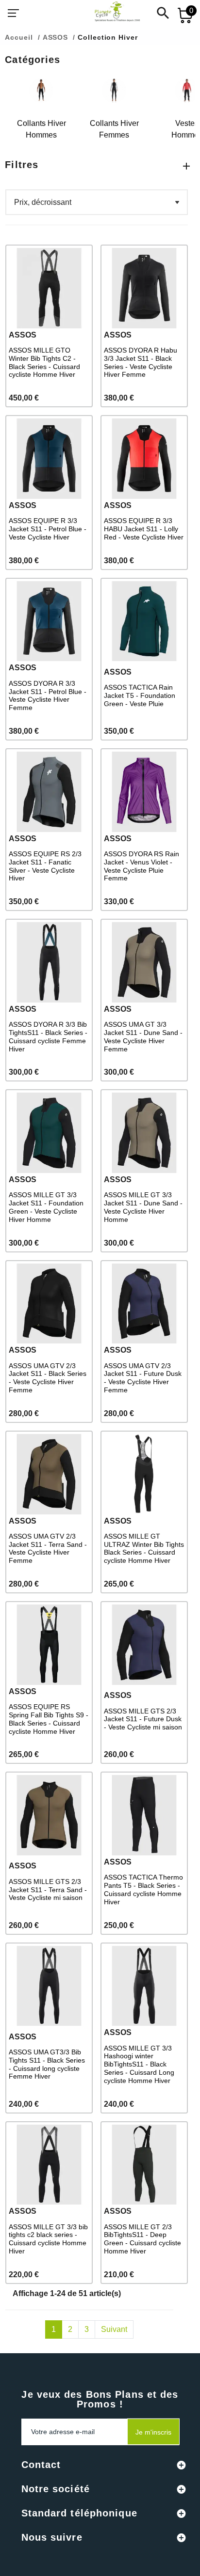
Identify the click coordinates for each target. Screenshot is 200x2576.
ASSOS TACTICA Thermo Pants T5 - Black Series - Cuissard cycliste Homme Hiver (143, 1889)
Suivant (114, 2329)
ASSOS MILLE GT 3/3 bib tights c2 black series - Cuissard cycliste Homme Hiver (48, 2239)
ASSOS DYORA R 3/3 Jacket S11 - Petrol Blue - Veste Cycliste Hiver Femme (48, 695)
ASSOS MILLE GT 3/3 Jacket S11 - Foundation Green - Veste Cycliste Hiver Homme (46, 1207)
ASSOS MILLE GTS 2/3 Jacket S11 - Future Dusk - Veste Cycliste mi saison (143, 1719)
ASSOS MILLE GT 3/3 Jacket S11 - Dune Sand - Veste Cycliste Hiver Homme (143, 1207)
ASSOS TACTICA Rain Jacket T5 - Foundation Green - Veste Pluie (140, 695)
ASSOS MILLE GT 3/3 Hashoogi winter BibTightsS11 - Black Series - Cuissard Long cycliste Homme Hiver (139, 2064)
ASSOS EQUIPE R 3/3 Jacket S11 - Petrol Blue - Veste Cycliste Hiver (48, 529)
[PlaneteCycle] (108, 13)
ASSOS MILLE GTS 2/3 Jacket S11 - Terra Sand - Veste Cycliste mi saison (48, 1890)
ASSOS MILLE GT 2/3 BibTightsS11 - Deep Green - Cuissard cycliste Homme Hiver (142, 2239)
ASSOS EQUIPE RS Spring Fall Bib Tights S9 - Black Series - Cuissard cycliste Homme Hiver (49, 1719)
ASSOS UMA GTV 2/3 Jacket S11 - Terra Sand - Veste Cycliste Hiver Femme (48, 1548)
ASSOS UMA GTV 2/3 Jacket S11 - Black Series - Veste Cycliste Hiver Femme (48, 1378)
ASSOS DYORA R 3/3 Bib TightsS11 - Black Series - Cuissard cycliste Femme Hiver (48, 1036)
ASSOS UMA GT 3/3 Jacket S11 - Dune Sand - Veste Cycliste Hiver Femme (143, 1036)
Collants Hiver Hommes (42, 129)
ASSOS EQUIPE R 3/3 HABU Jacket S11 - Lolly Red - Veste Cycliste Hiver (144, 529)
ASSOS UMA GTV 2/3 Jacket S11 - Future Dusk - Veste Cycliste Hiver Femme (143, 1378)
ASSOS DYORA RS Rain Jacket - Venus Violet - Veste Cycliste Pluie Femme (142, 866)
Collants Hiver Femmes (114, 129)
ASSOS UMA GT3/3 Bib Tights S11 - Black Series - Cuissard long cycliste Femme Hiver (47, 2064)
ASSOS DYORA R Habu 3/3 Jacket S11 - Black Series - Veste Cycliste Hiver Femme (141, 362)
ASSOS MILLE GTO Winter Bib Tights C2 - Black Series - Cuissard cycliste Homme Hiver (44, 362)
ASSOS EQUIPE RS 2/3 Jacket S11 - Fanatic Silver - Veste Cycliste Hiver (45, 866)
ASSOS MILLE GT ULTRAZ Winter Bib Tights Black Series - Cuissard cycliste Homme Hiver (144, 1548)
